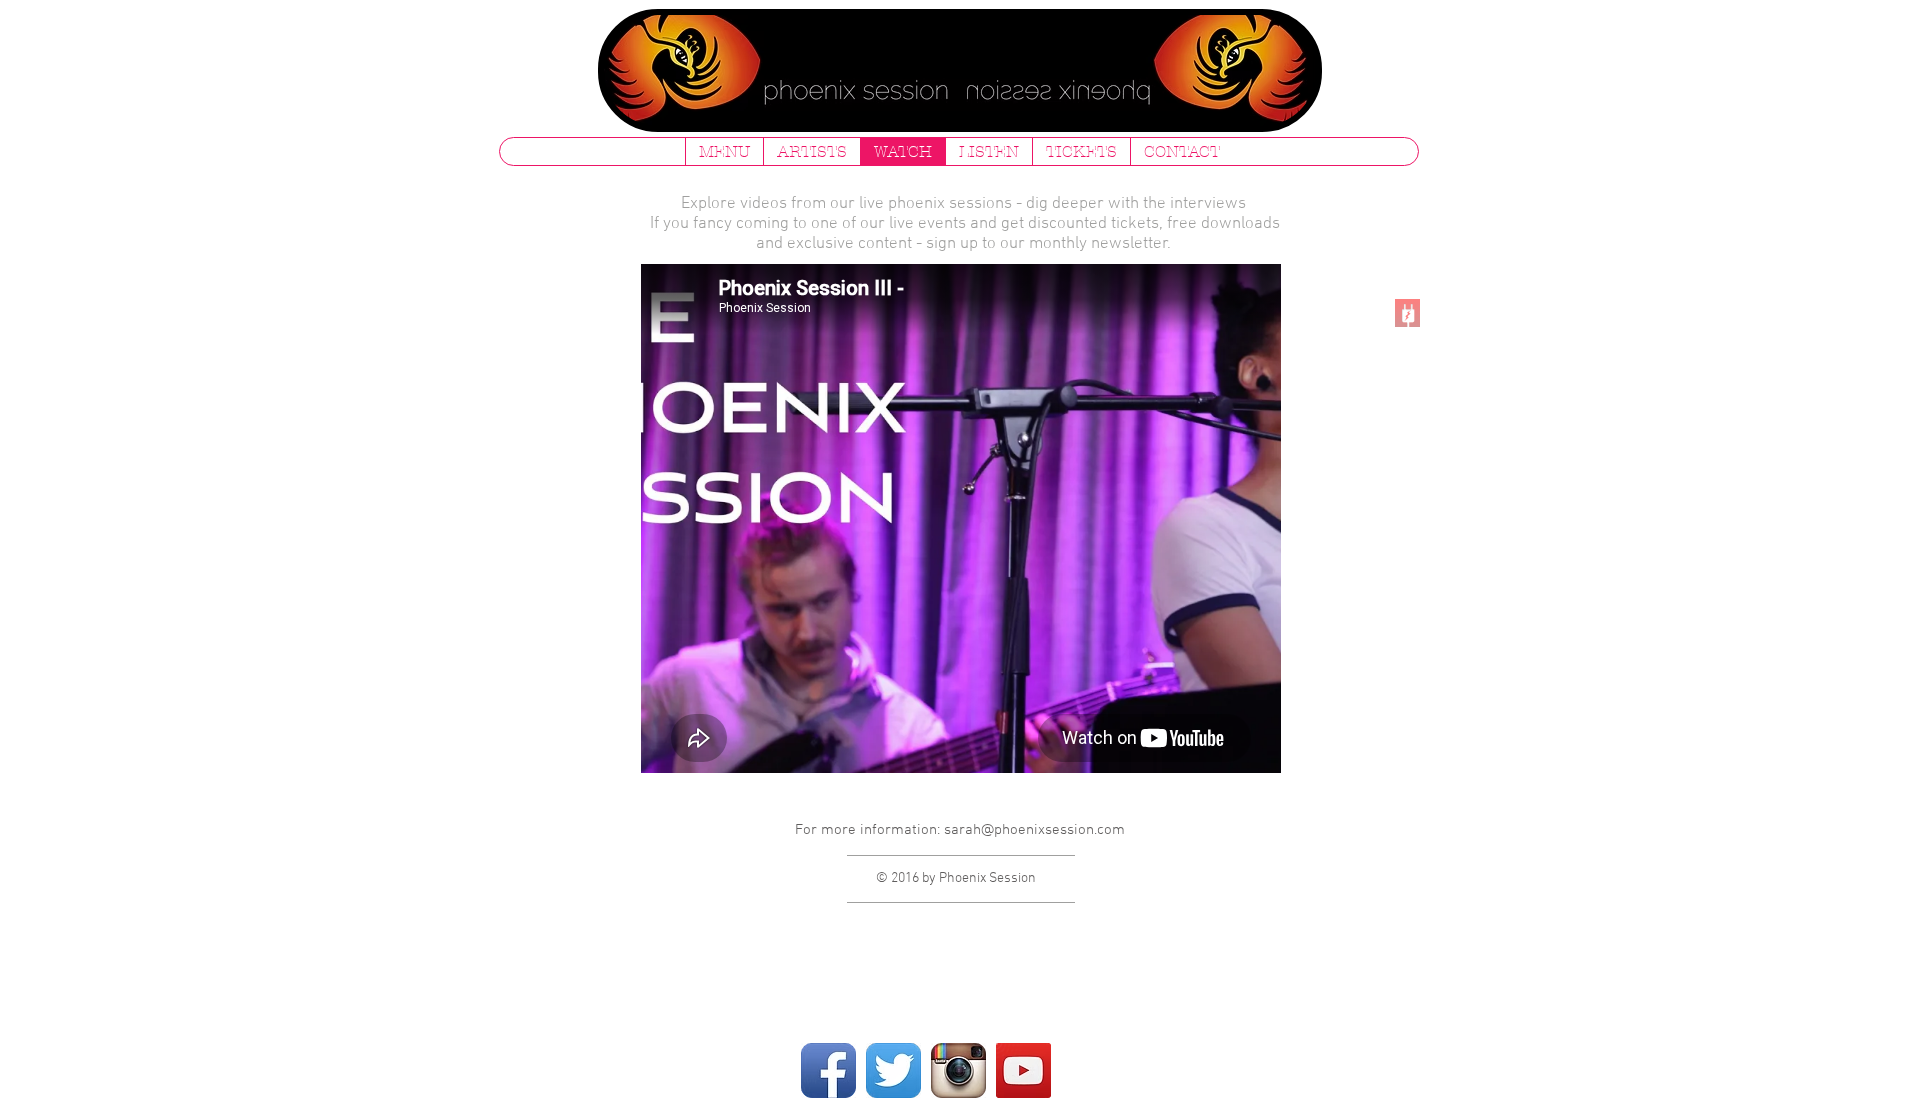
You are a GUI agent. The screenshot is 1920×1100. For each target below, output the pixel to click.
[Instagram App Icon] (958, 1070)
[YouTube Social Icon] (1023, 1070)
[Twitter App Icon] (893, 1070)
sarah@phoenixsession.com (1034, 830)
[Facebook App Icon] (828, 1070)
